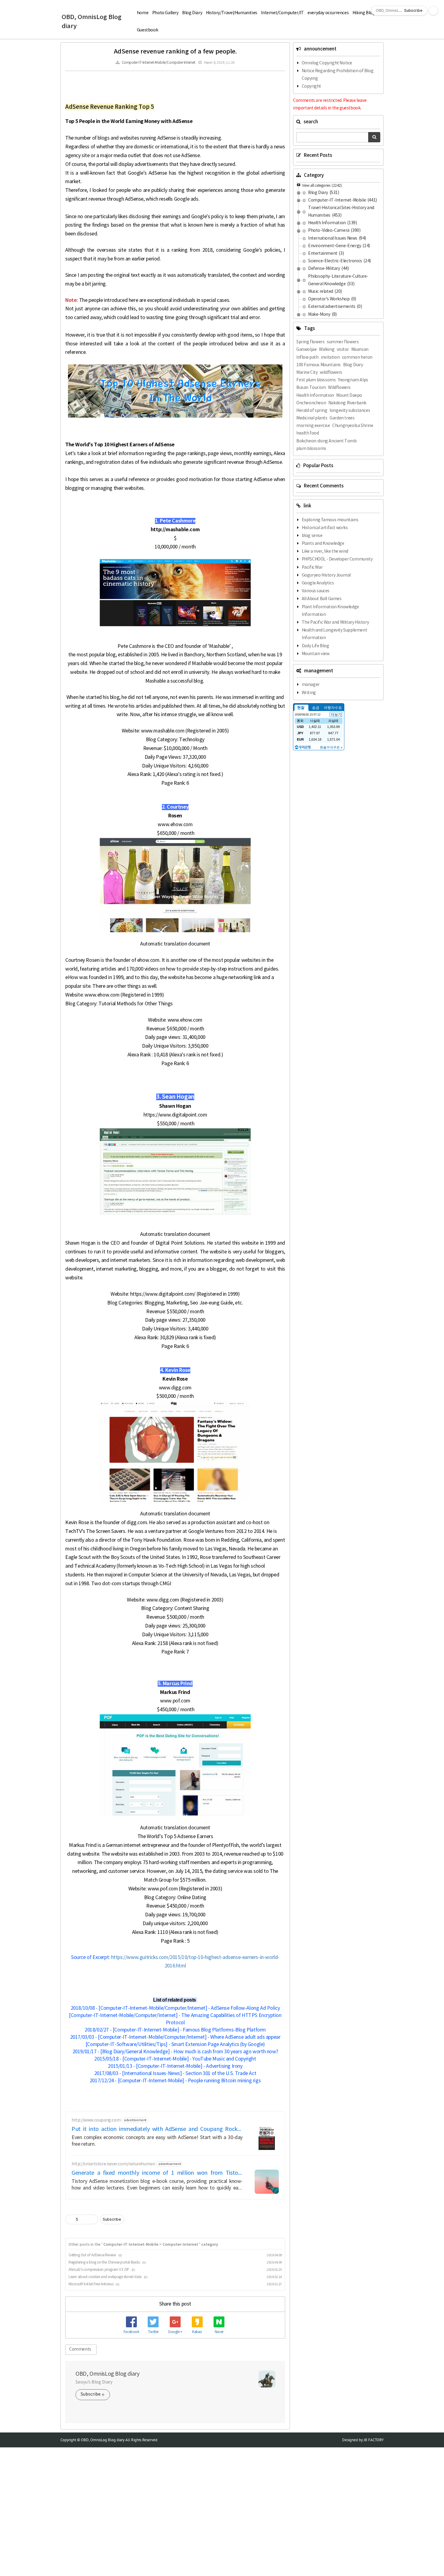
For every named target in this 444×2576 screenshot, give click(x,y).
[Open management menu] (433, 11)
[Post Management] (91, 2219)
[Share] (84, 2219)
